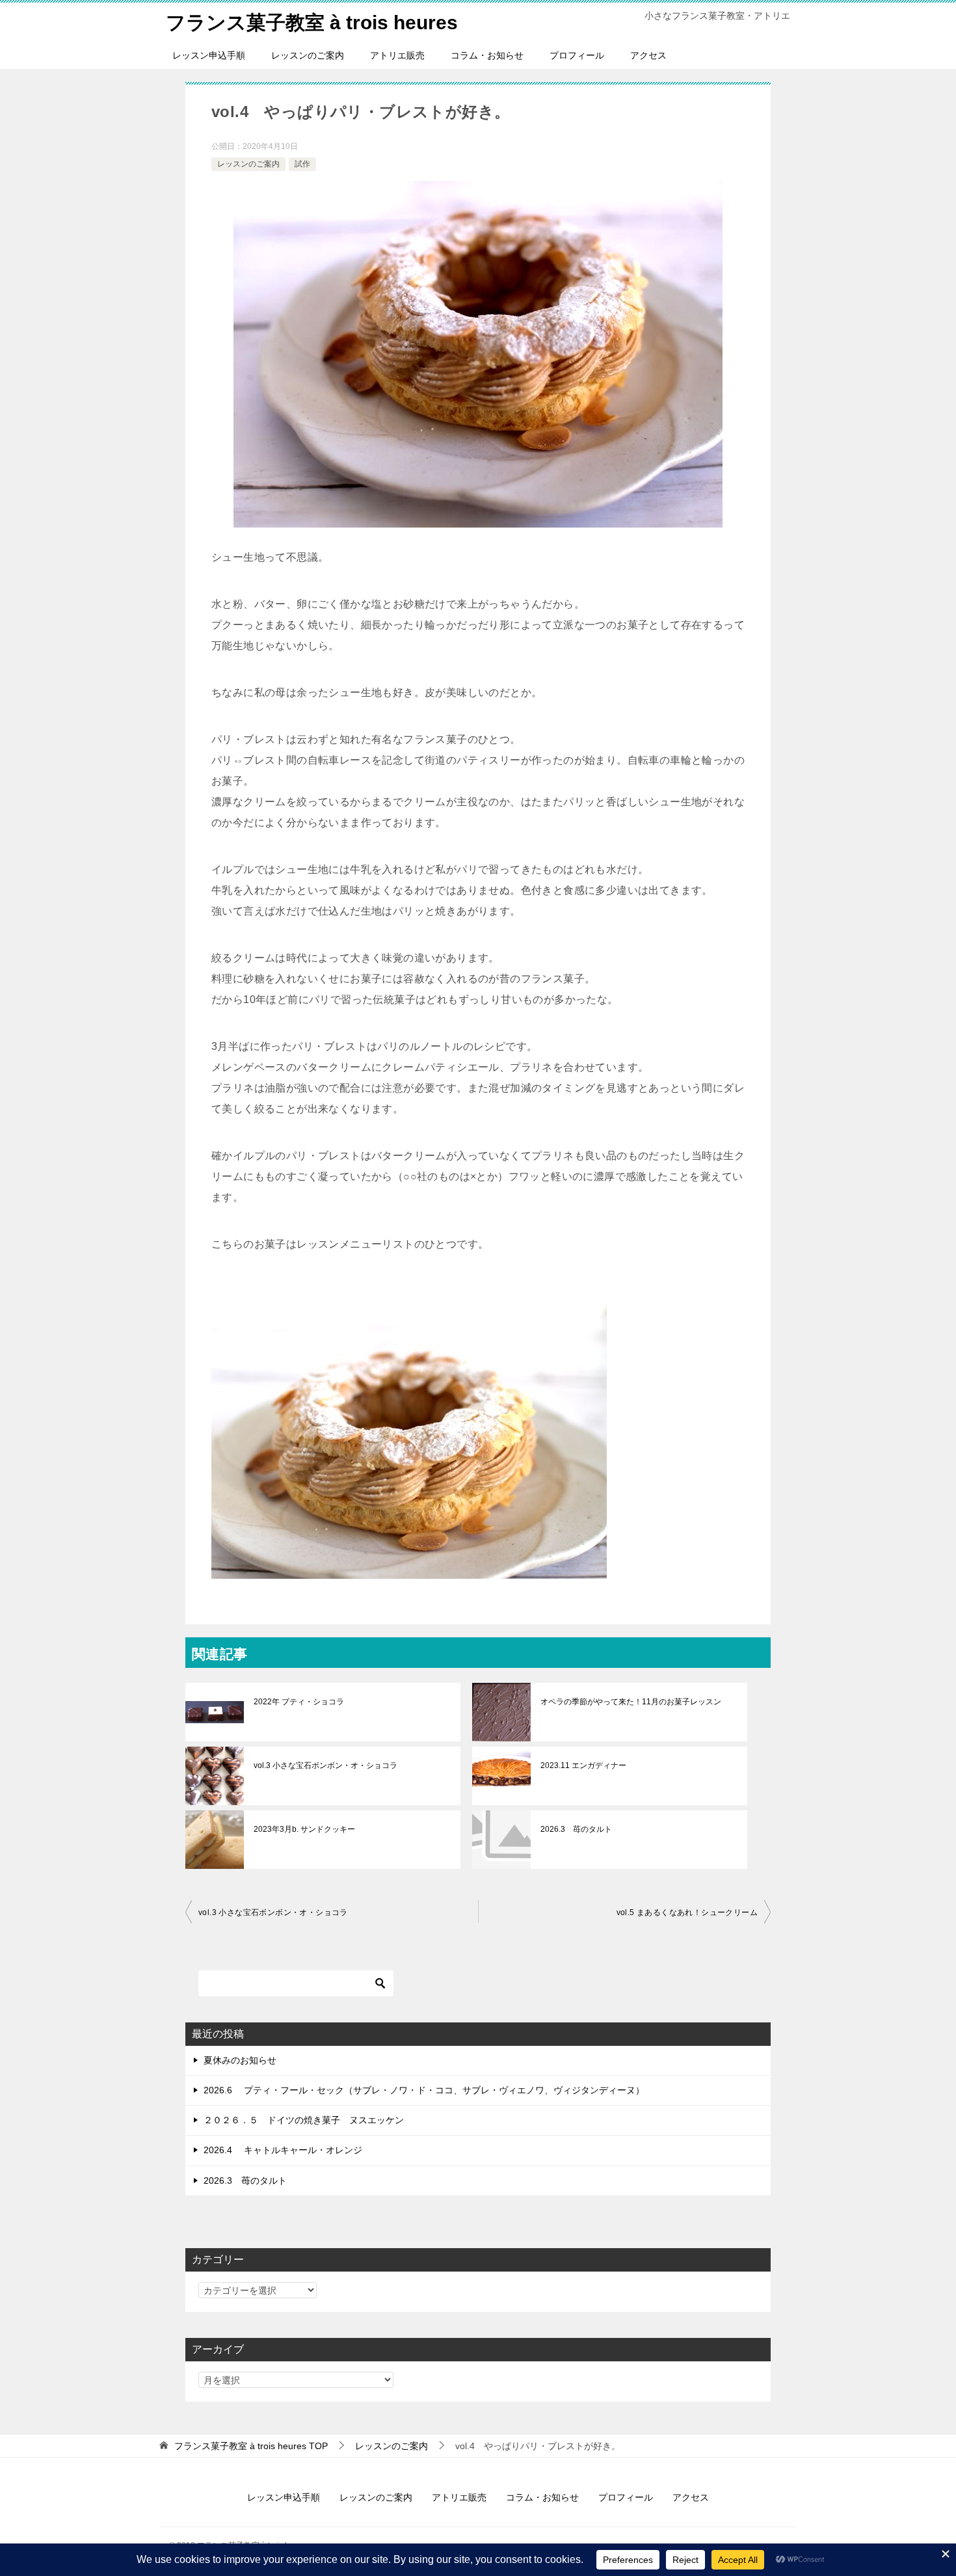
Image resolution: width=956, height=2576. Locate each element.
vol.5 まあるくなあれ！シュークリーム (687, 1912)
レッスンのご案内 (308, 55)
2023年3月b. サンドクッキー (304, 1829)
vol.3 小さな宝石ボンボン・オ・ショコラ (325, 1765)
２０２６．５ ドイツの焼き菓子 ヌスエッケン (304, 2120)
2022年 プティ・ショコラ (299, 1702)
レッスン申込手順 (209, 55)
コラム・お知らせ (487, 55)
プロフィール (577, 55)
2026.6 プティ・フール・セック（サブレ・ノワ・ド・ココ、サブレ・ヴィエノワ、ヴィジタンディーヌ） (424, 2090)
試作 (302, 164)
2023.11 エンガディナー (583, 1765)
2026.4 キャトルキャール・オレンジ (283, 2150)
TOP (251, 2446)
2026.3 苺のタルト (576, 1829)
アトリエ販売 (397, 55)
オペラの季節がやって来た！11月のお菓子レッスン (631, 1702)
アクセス (648, 55)
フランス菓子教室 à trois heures (312, 22)
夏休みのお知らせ (240, 2060)
